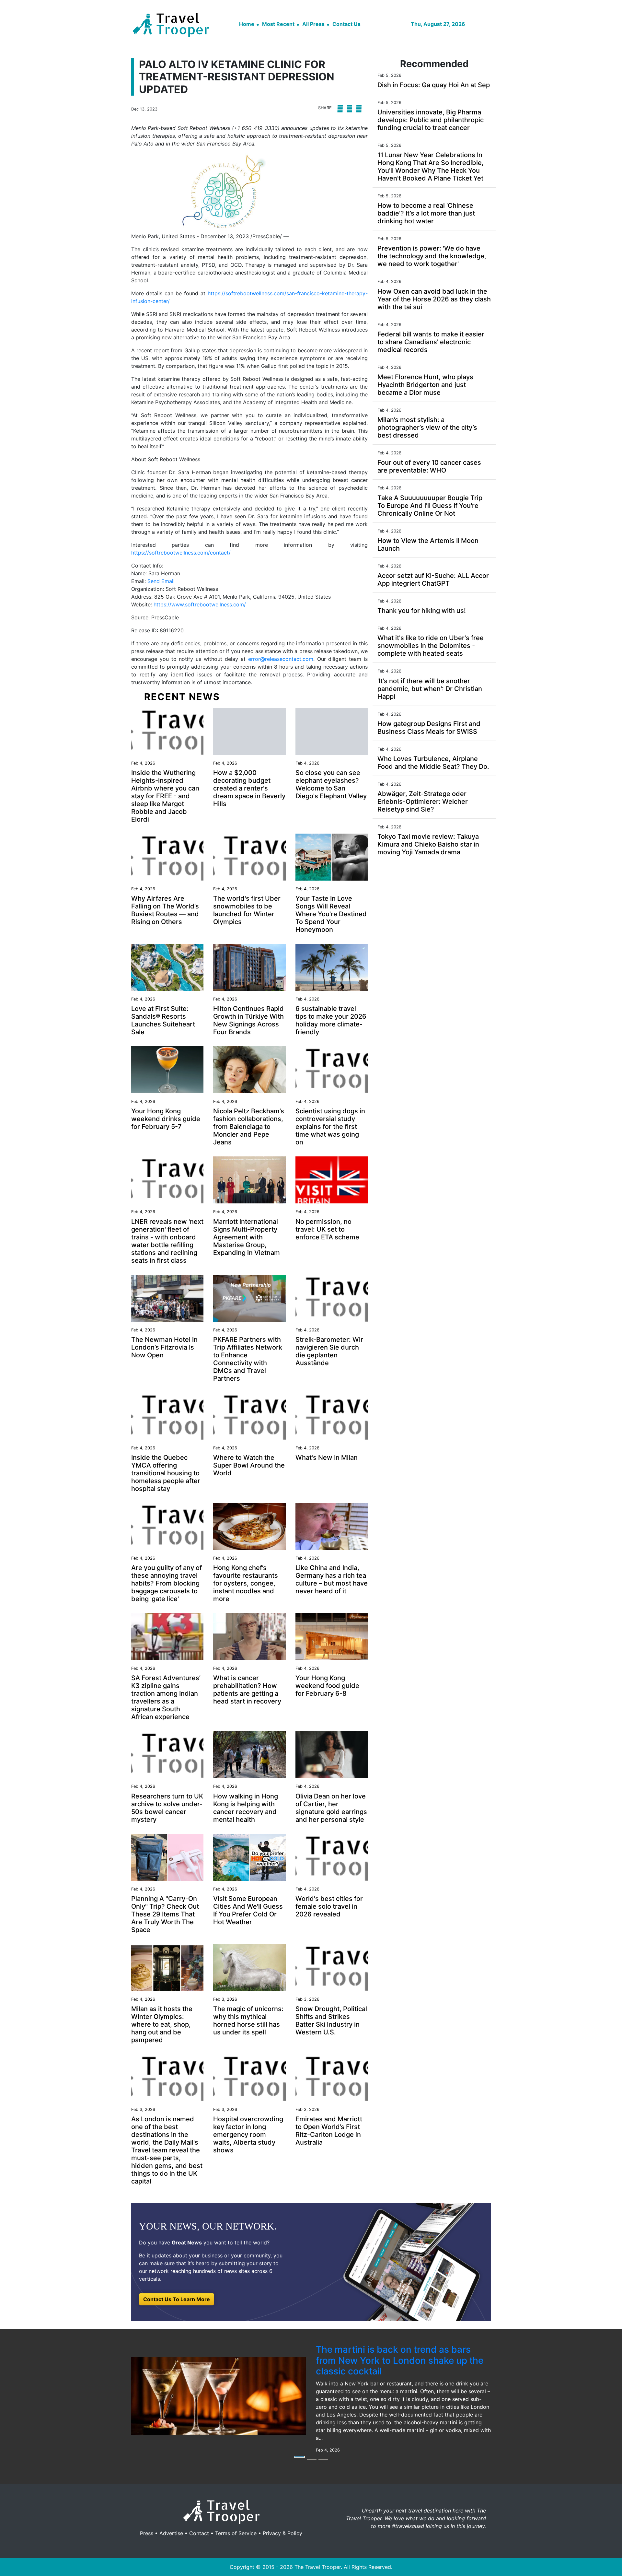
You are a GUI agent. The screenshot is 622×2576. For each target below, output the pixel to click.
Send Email (161, 581)
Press (147, 2533)
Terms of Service (236, 2533)
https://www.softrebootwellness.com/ (200, 604)
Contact (199, 2533)
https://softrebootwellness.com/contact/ (181, 553)
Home (247, 24)
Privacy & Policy (282, 2533)
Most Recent (278, 24)
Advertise (171, 2533)
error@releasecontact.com (281, 659)
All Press (313, 24)
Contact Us (346, 24)
